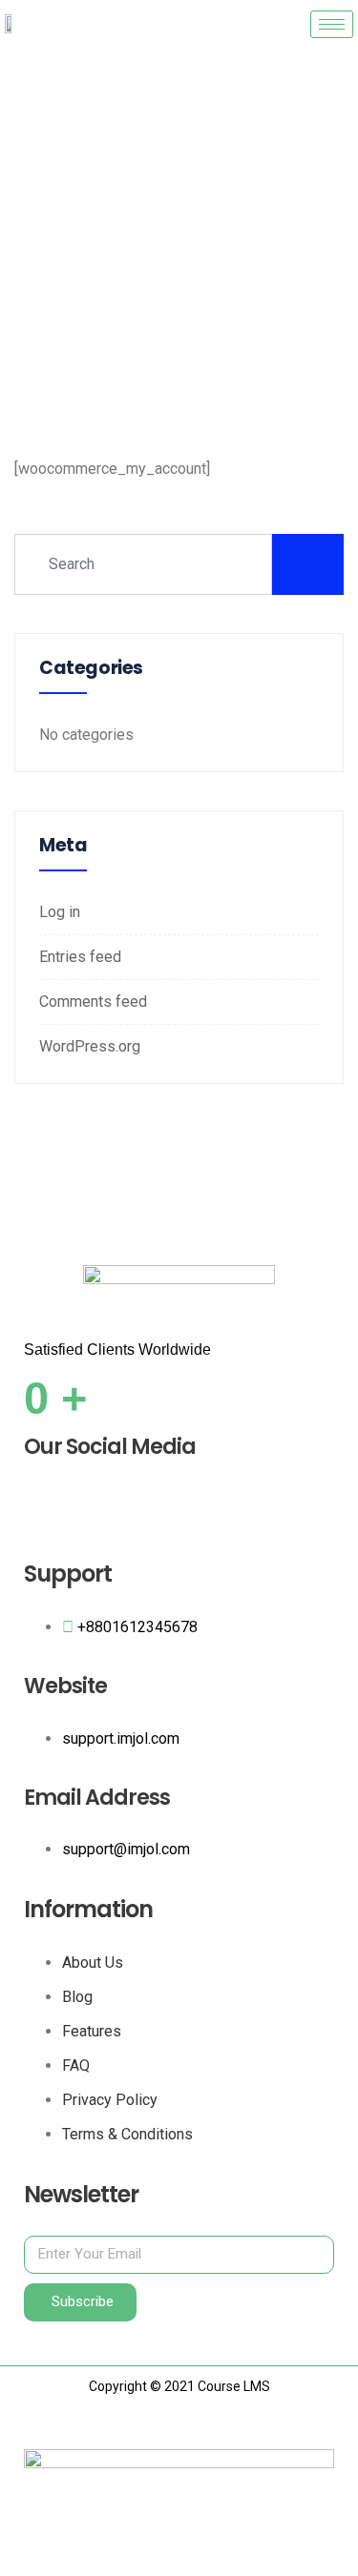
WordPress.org (90, 1046)
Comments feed (93, 1002)
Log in (60, 912)
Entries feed (80, 957)
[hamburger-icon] (332, 24)
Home (121, 280)
